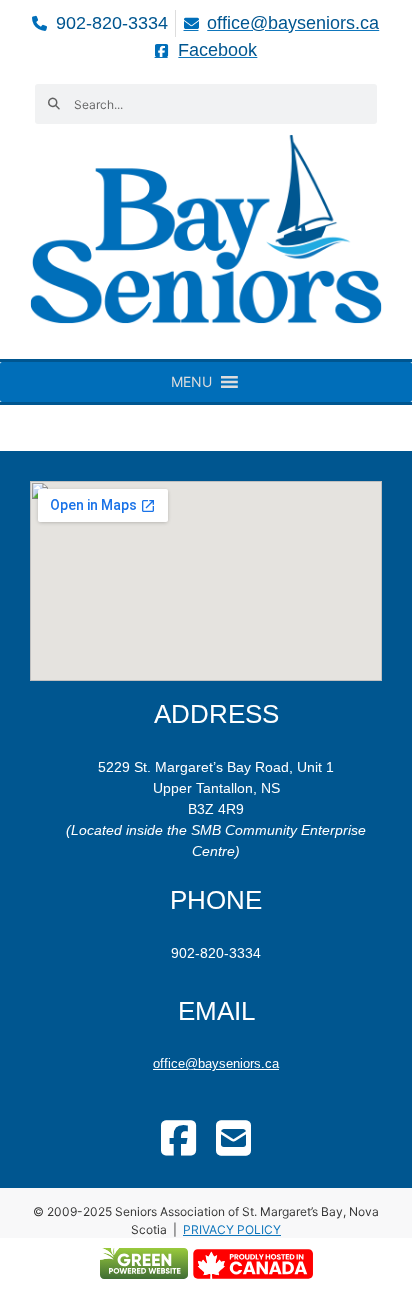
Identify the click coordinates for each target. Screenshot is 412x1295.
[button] (191, 382)
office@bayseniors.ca (216, 1063)
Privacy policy (232, 1229)
